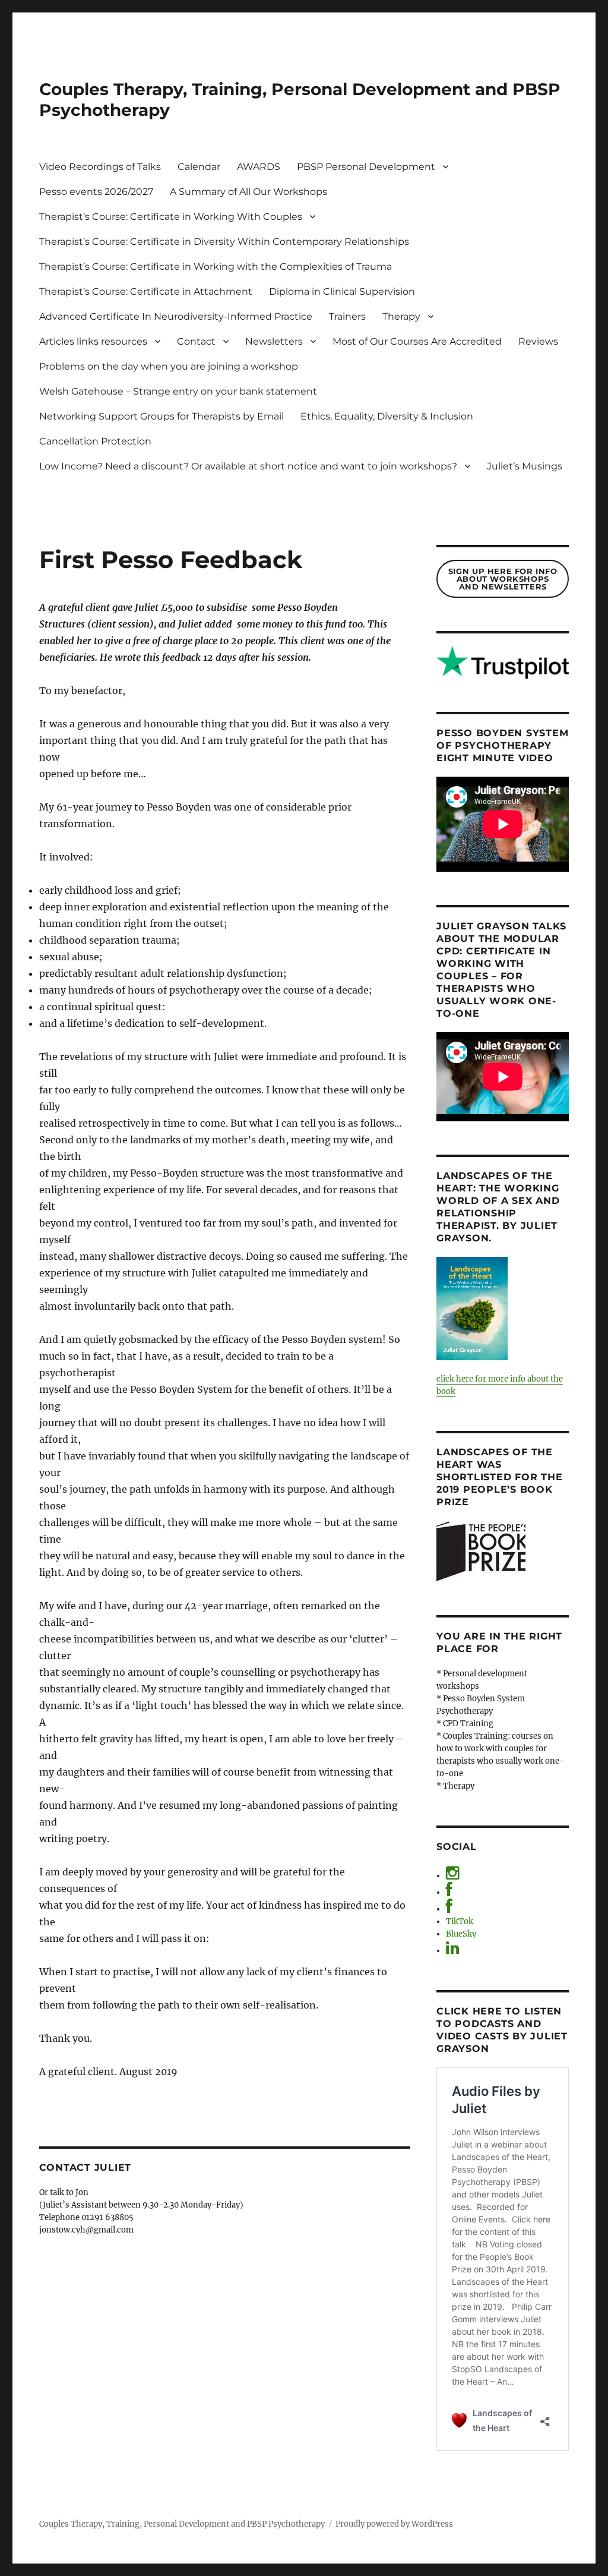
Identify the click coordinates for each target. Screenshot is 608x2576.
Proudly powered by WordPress (394, 2524)
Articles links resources (93, 341)
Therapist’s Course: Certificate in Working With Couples (171, 217)
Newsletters (274, 341)
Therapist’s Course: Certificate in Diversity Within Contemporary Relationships (224, 242)
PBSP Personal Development (366, 167)
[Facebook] (449, 1892)
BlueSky (461, 1934)
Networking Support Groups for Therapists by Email (161, 416)
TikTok (460, 1921)
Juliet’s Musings (525, 466)
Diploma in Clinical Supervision (342, 291)
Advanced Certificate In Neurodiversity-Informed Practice (176, 316)
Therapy (401, 316)
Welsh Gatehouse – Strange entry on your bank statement (178, 391)
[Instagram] (452, 1876)
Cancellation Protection (95, 441)
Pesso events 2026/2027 (96, 192)
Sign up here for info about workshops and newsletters (503, 579)
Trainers (347, 316)
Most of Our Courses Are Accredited (417, 341)
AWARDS (259, 167)
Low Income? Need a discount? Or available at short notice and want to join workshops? (248, 466)
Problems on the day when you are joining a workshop (169, 366)
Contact (196, 341)
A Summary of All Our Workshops (248, 192)
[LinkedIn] (452, 1951)
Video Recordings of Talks (100, 167)
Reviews (538, 341)
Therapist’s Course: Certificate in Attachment (146, 291)
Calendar (199, 167)
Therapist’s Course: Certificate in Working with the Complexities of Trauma (216, 267)
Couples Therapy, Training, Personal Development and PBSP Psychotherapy (182, 2524)
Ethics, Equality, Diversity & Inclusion (387, 416)
